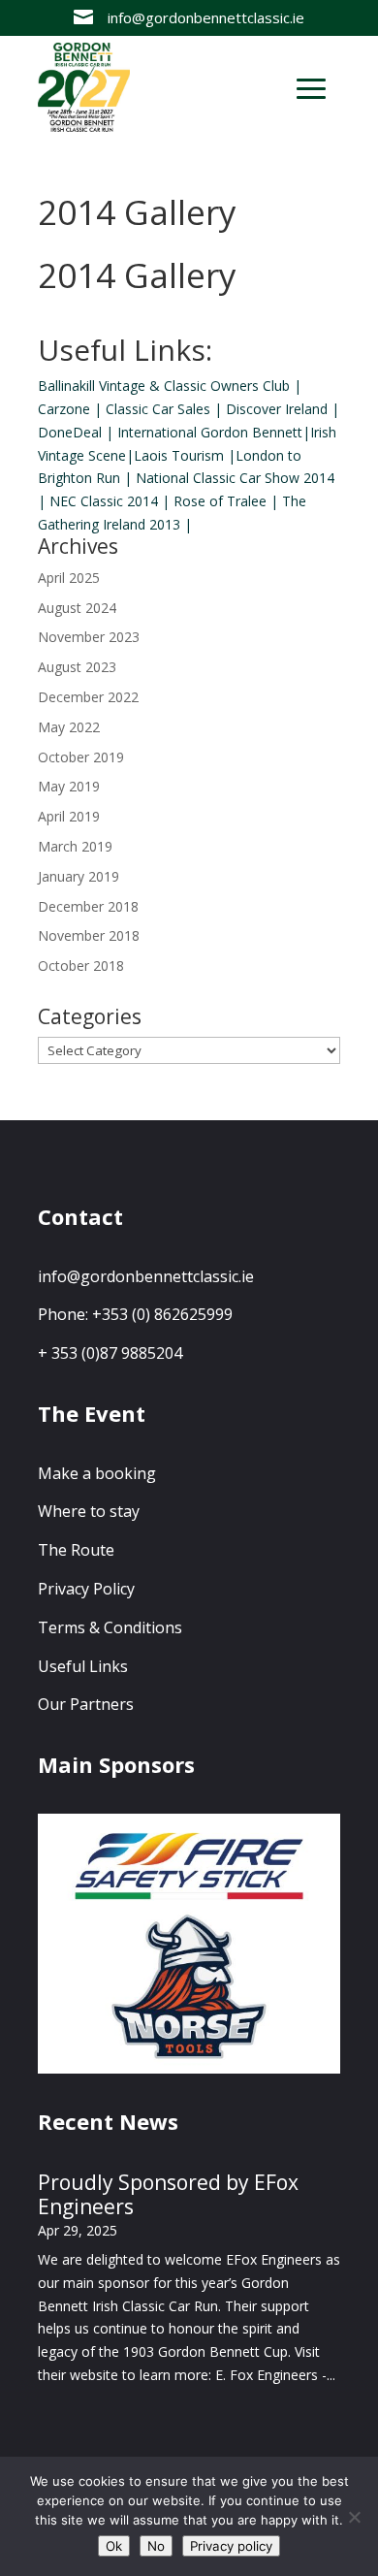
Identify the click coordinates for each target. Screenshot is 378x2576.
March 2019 (75, 846)
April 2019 (69, 816)
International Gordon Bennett (210, 432)
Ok (114, 2546)
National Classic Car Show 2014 (235, 478)
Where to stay (89, 1511)
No (156, 2546)
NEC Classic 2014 (104, 501)
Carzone (64, 409)
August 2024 (77, 608)
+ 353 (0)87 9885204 (110, 1353)
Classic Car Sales (158, 409)
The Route (76, 1550)
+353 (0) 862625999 (162, 1314)
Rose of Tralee (220, 501)
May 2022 (69, 727)
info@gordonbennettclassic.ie (146, 1276)
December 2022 (88, 697)
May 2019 (69, 786)
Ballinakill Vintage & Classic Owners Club (164, 386)
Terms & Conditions (110, 1627)
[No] (354, 2517)
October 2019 (81, 757)
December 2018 (88, 906)
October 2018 (81, 966)
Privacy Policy (86, 1589)
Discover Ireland (277, 409)
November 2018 (89, 935)
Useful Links (83, 1666)
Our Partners (86, 1704)
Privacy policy (231, 2546)
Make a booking (97, 1473)
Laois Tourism (179, 455)
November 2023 (89, 637)
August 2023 (77, 667)
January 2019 (79, 876)
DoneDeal (70, 432)
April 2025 (69, 578)
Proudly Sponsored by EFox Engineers (168, 2194)
